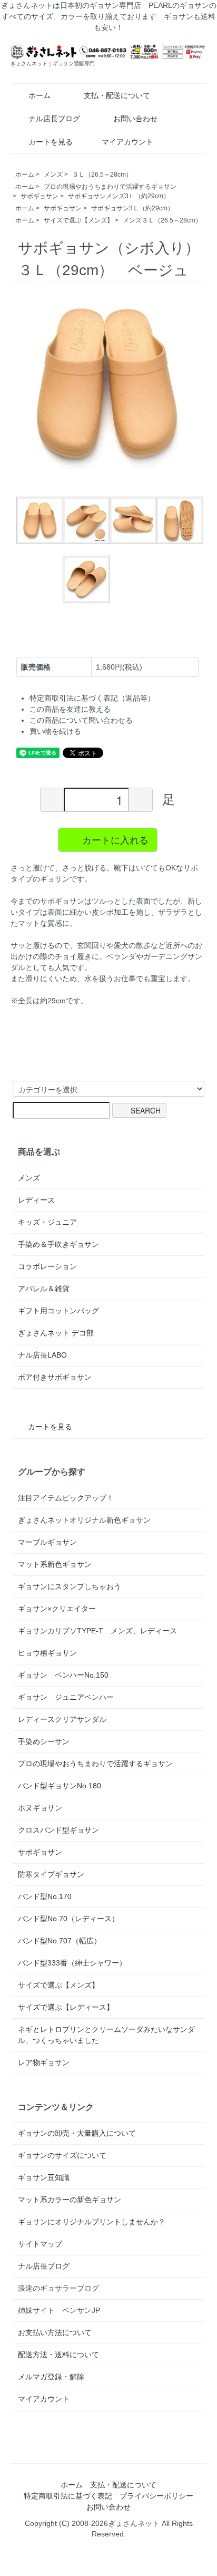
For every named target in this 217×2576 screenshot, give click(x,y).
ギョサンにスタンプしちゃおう (70, 1586)
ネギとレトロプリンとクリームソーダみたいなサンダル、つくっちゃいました (106, 2035)
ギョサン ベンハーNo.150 (63, 1675)
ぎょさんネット (134, 2523)
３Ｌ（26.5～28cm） (102, 175)
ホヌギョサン (40, 1808)
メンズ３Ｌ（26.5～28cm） (162, 220)
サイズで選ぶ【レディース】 (66, 2007)
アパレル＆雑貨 (44, 1289)
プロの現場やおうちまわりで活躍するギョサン (110, 187)
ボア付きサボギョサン (55, 1377)
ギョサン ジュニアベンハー (66, 1697)
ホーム (40, 95)
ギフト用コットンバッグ (58, 1311)
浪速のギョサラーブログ (58, 2288)
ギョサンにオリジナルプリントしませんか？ (92, 2222)
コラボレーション (47, 1266)
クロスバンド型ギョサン (58, 1830)
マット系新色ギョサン (55, 1564)
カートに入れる (115, 839)
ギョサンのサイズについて (62, 2155)
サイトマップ (40, 2244)
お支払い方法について (55, 2332)
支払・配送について (117, 95)
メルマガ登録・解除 (51, 2377)
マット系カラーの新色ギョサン (70, 2200)
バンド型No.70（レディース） (68, 1919)
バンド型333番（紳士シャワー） (72, 1963)
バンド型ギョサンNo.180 (60, 1786)
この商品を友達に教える (70, 709)
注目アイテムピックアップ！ (66, 1498)
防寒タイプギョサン (51, 1874)
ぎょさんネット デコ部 (56, 1333)
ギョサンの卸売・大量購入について (77, 2133)
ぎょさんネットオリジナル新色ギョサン (84, 1520)
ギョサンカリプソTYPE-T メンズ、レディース (97, 1631)
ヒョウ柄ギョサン (47, 1653)
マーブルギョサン (47, 1542)
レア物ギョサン (44, 2062)
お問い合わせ (135, 119)
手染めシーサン (44, 1741)
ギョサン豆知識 (44, 2177)
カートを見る (51, 142)
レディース (36, 1200)
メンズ (53, 175)
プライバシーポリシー (156, 2496)
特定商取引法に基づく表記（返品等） (92, 698)
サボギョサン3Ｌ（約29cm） (132, 208)
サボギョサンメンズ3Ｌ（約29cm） (119, 196)
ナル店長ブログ (54, 119)
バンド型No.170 (45, 1896)
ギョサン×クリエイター (57, 1609)
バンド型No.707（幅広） (60, 1941)
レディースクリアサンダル (62, 1719)
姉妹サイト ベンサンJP (59, 2310)
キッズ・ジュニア (47, 1222)
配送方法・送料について (58, 2355)
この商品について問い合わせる (81, 720)
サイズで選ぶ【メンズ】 (78, 220)
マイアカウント (127, 142)
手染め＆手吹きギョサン (58, 1244)
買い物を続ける (55, 731)
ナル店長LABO (42, 1355)
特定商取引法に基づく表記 (68, 2496)
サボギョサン (40, 196)
